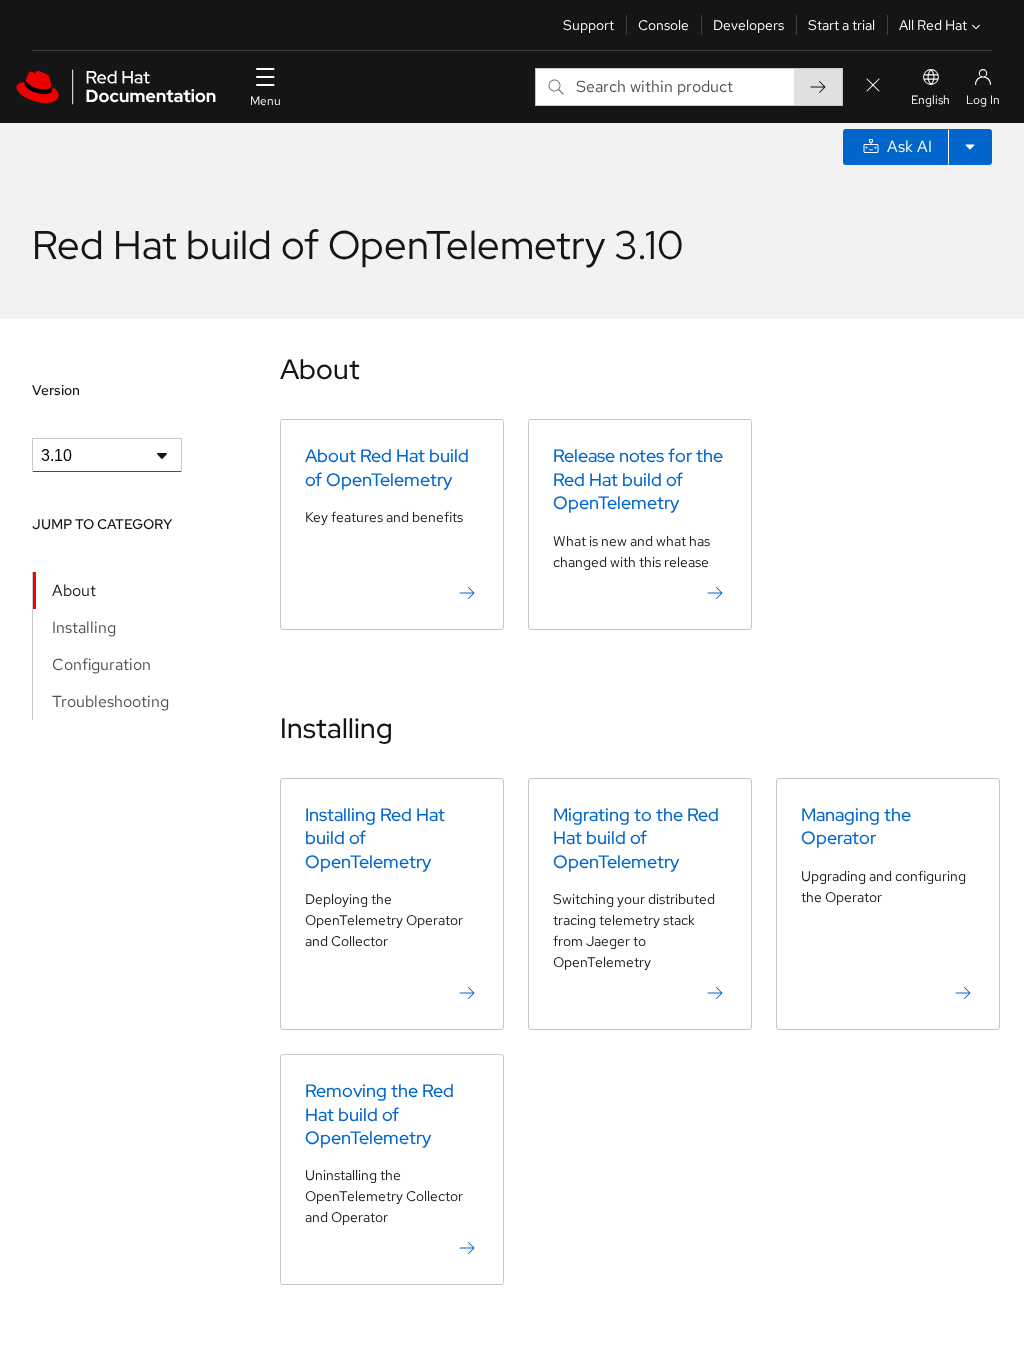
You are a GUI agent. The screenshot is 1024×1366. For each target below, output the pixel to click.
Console (663, 25)
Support (588, 25)
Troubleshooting (110, 701)
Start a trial (841, 25)
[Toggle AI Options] (970, 147)
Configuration (101, 664)
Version (56, 390)
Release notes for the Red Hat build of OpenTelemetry (638, 479)
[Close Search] (873, 86)
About (74, 590)
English (930, 100)
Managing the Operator (856, 826)
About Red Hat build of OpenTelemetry (387, 467)
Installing (84, 627)
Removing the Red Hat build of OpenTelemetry (379, 1114)
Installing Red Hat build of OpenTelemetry (375, 838)
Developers (748, 25)
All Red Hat (933, 25)
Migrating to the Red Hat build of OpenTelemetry (636, 838)
